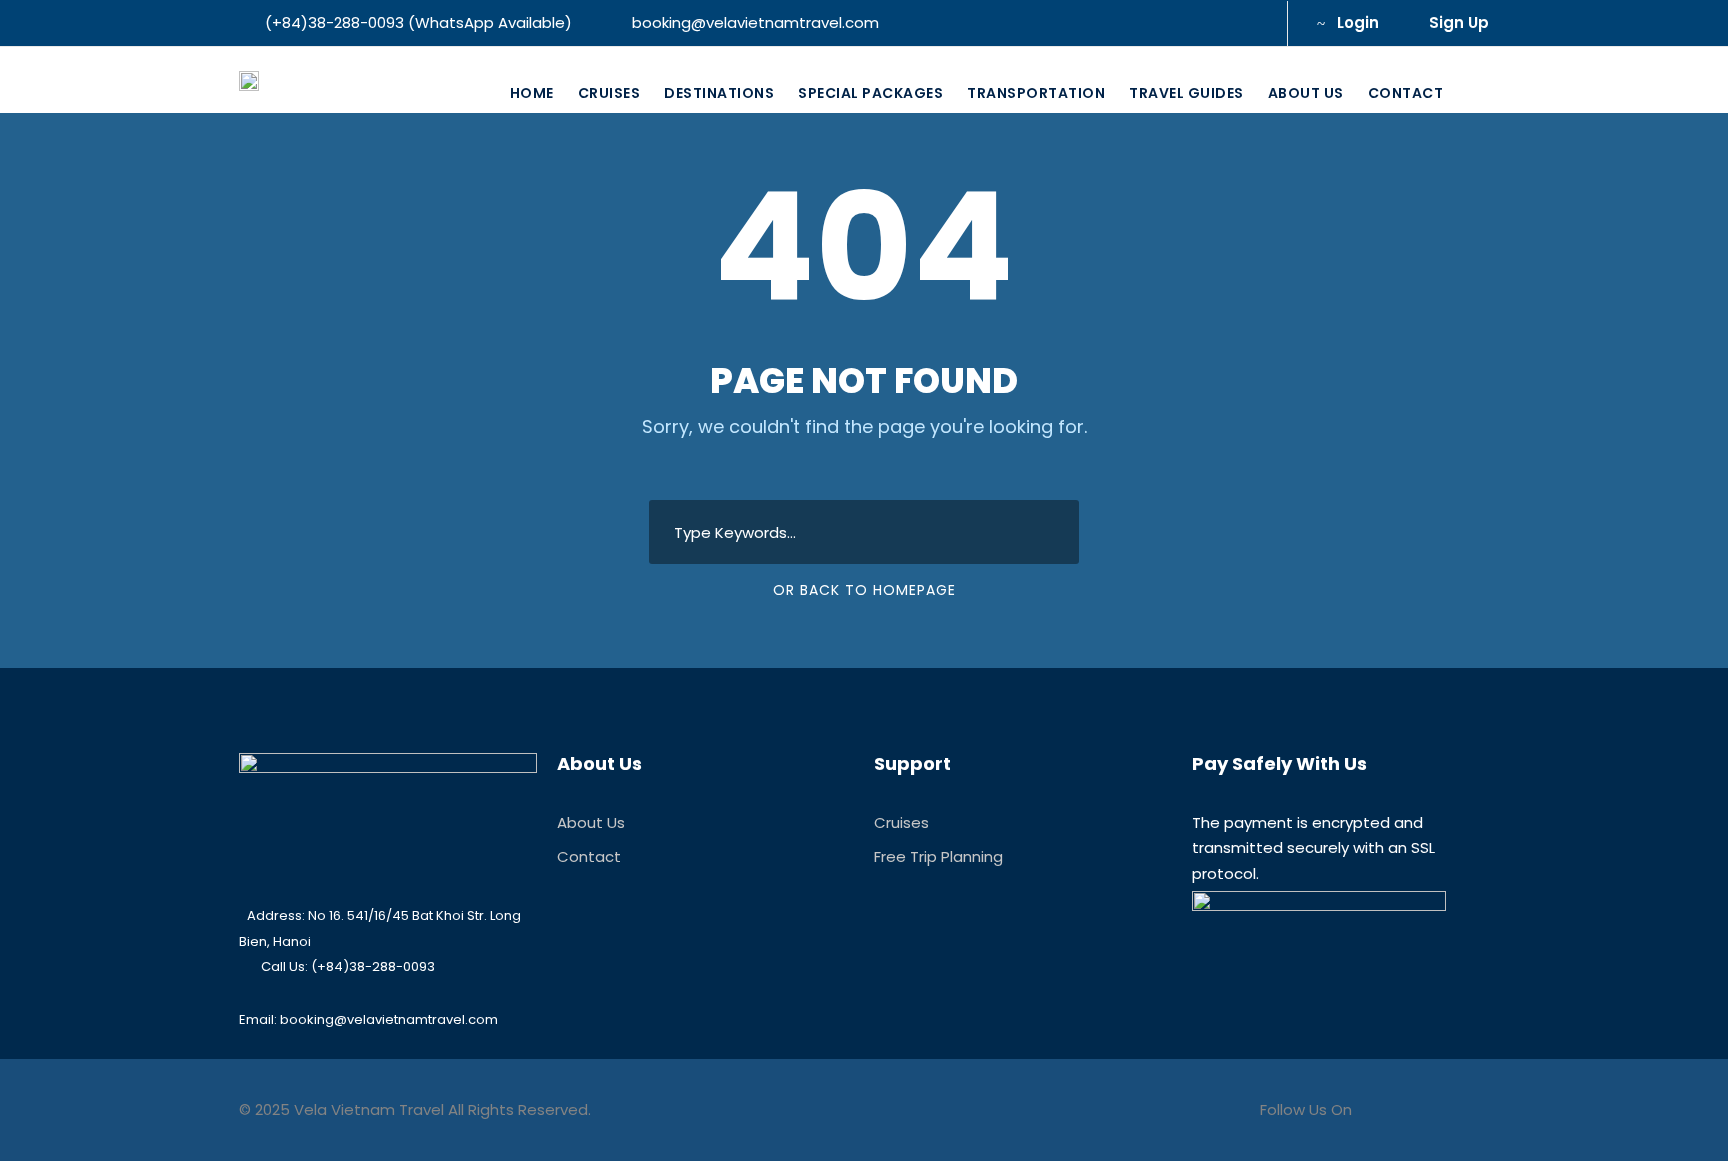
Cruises (609, 93)
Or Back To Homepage (864, 590)
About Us (1306, 93)
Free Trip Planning (938, 856)
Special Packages (870, 93)
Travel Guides (1186, 93)
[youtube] (1216, 22)
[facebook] (1183, 22)
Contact (1406, 93)
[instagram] (1249, 22)
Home (532, 93)
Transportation (1036, 93)
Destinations (719, 93)
